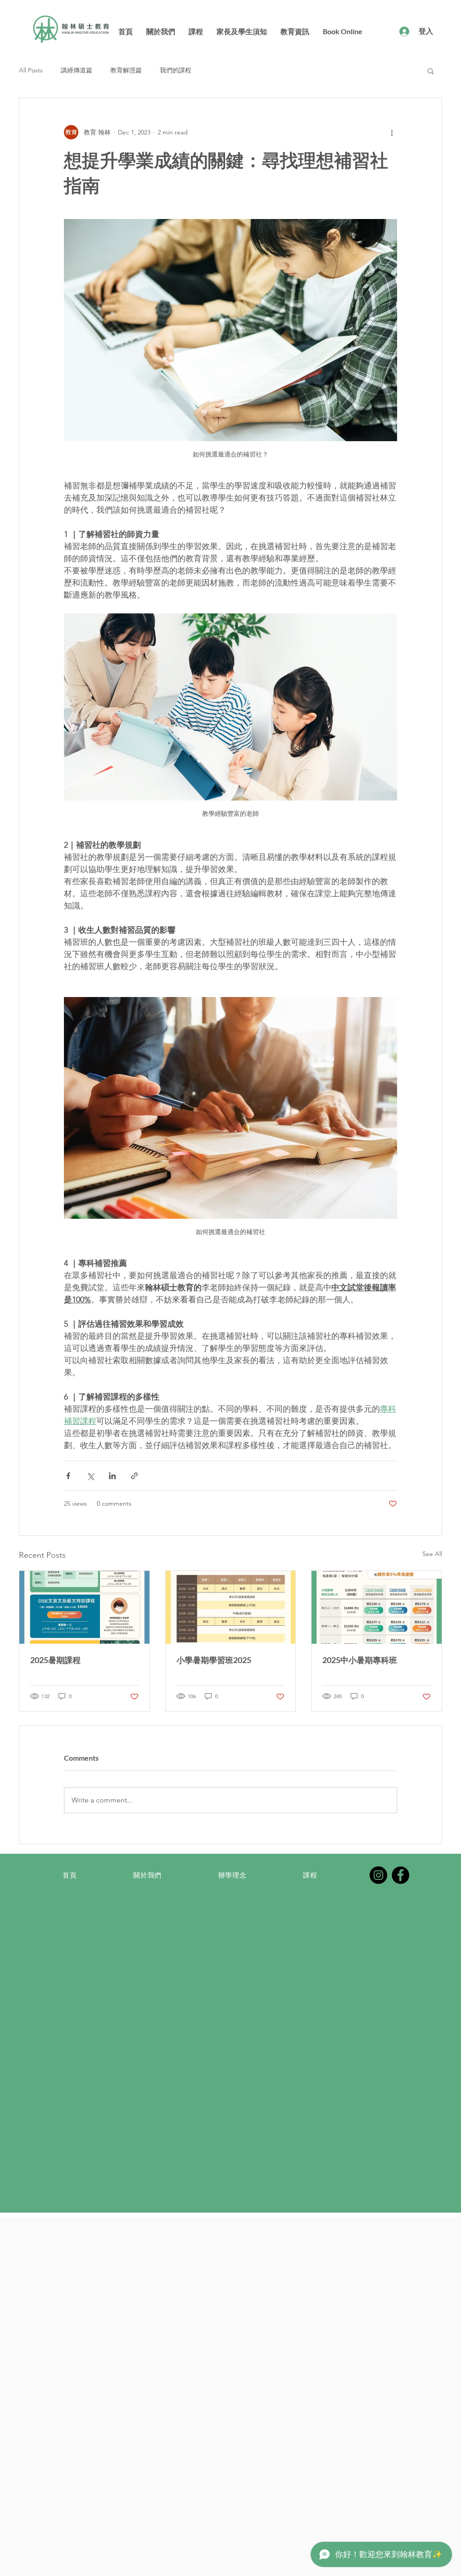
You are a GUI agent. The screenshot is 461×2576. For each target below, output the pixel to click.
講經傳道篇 (77, 70)
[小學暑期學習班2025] (231, 1607)
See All (432, 1554)
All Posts (31, 70)
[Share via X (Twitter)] (90, 1476)
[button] (431, 71)
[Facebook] (400, 1875)
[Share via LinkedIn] (112, 1476)
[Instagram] (378, 1875)
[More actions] (392, 132)
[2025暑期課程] (84, 1607)
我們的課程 (176, 70)
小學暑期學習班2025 (214, 1660)
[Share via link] (134, 1476)
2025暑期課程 (55, 1660)
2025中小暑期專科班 (360, 1660)
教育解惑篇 (126, 70)
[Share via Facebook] (68, 1476)
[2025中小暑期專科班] (377, 1607)
